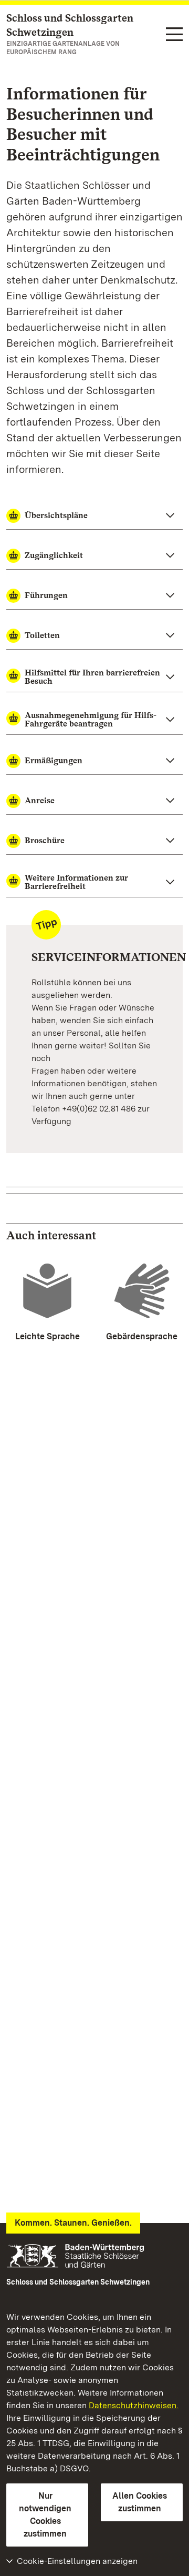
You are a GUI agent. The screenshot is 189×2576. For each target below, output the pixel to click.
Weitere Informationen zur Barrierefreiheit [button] (76, 882)
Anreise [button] (40, 800)
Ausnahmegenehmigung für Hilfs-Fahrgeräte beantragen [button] (91, 719)
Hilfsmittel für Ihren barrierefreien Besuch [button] (92, 677)
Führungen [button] (46, 595)
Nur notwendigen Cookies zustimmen (45, 2515)
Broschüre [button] (45, 840)
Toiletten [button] (42, 635)
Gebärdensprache (142, 1336)
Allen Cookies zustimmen (140, 2502)
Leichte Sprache (48, 1336)
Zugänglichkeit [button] (54, 555)
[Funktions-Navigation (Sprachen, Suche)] (174, 35)
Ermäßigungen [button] (54, 760)
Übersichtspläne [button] (56, 515)
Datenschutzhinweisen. (134, 2405)
